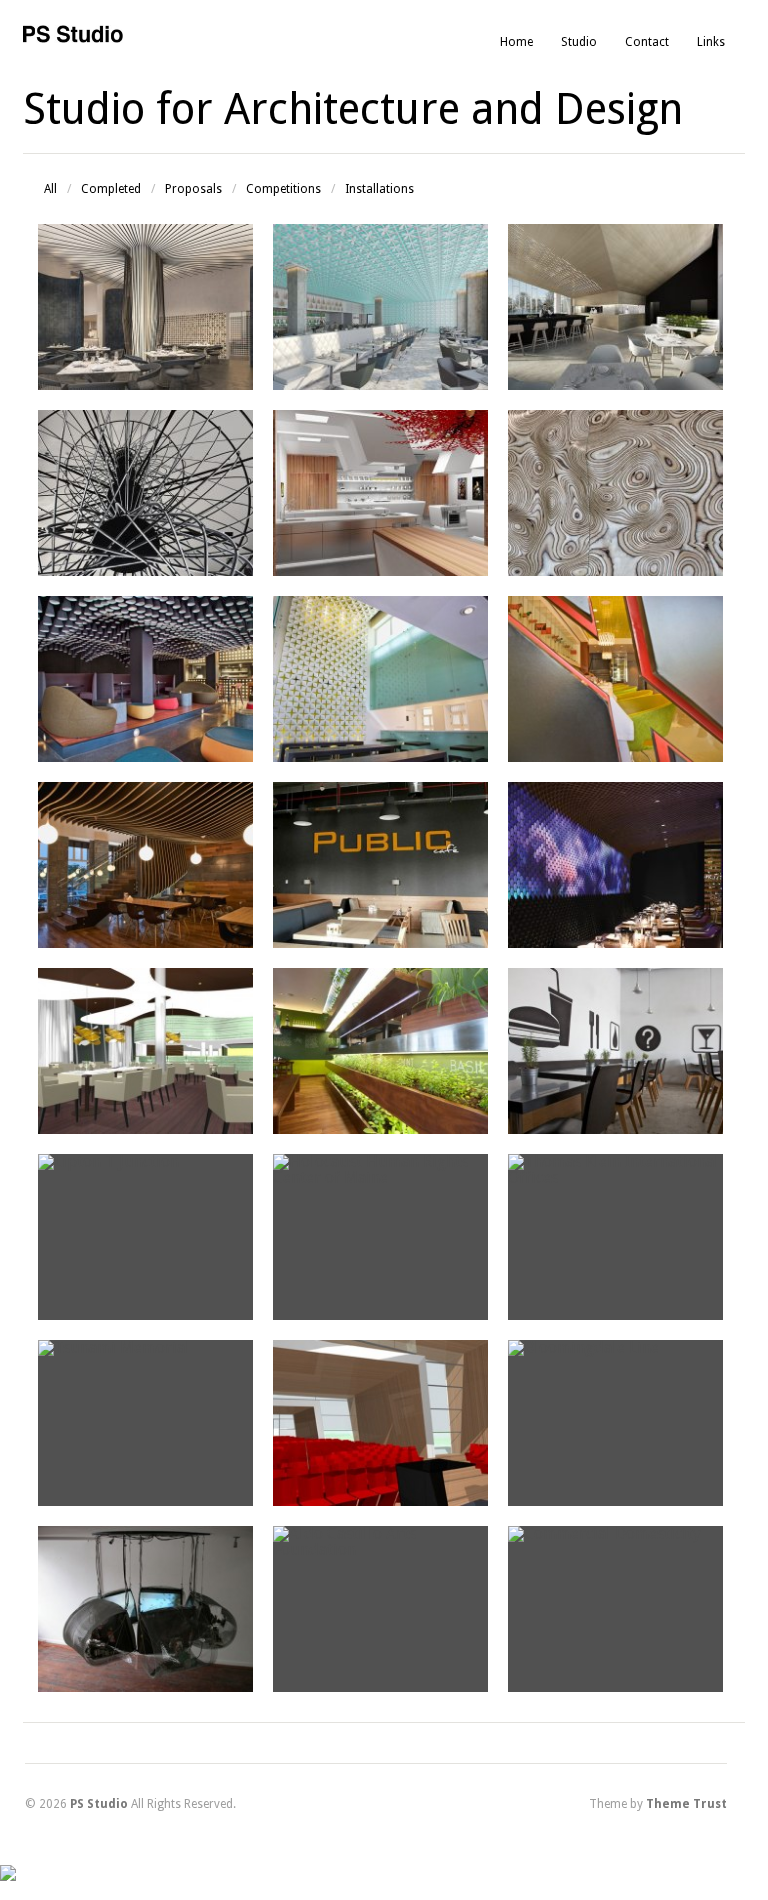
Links (711, 42)
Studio (579, 42)
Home (516, 42)
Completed (111, 189)
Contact (647, 42)
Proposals (193, 189)
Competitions (283, 189)
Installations (379, 189)
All (50, 189)
